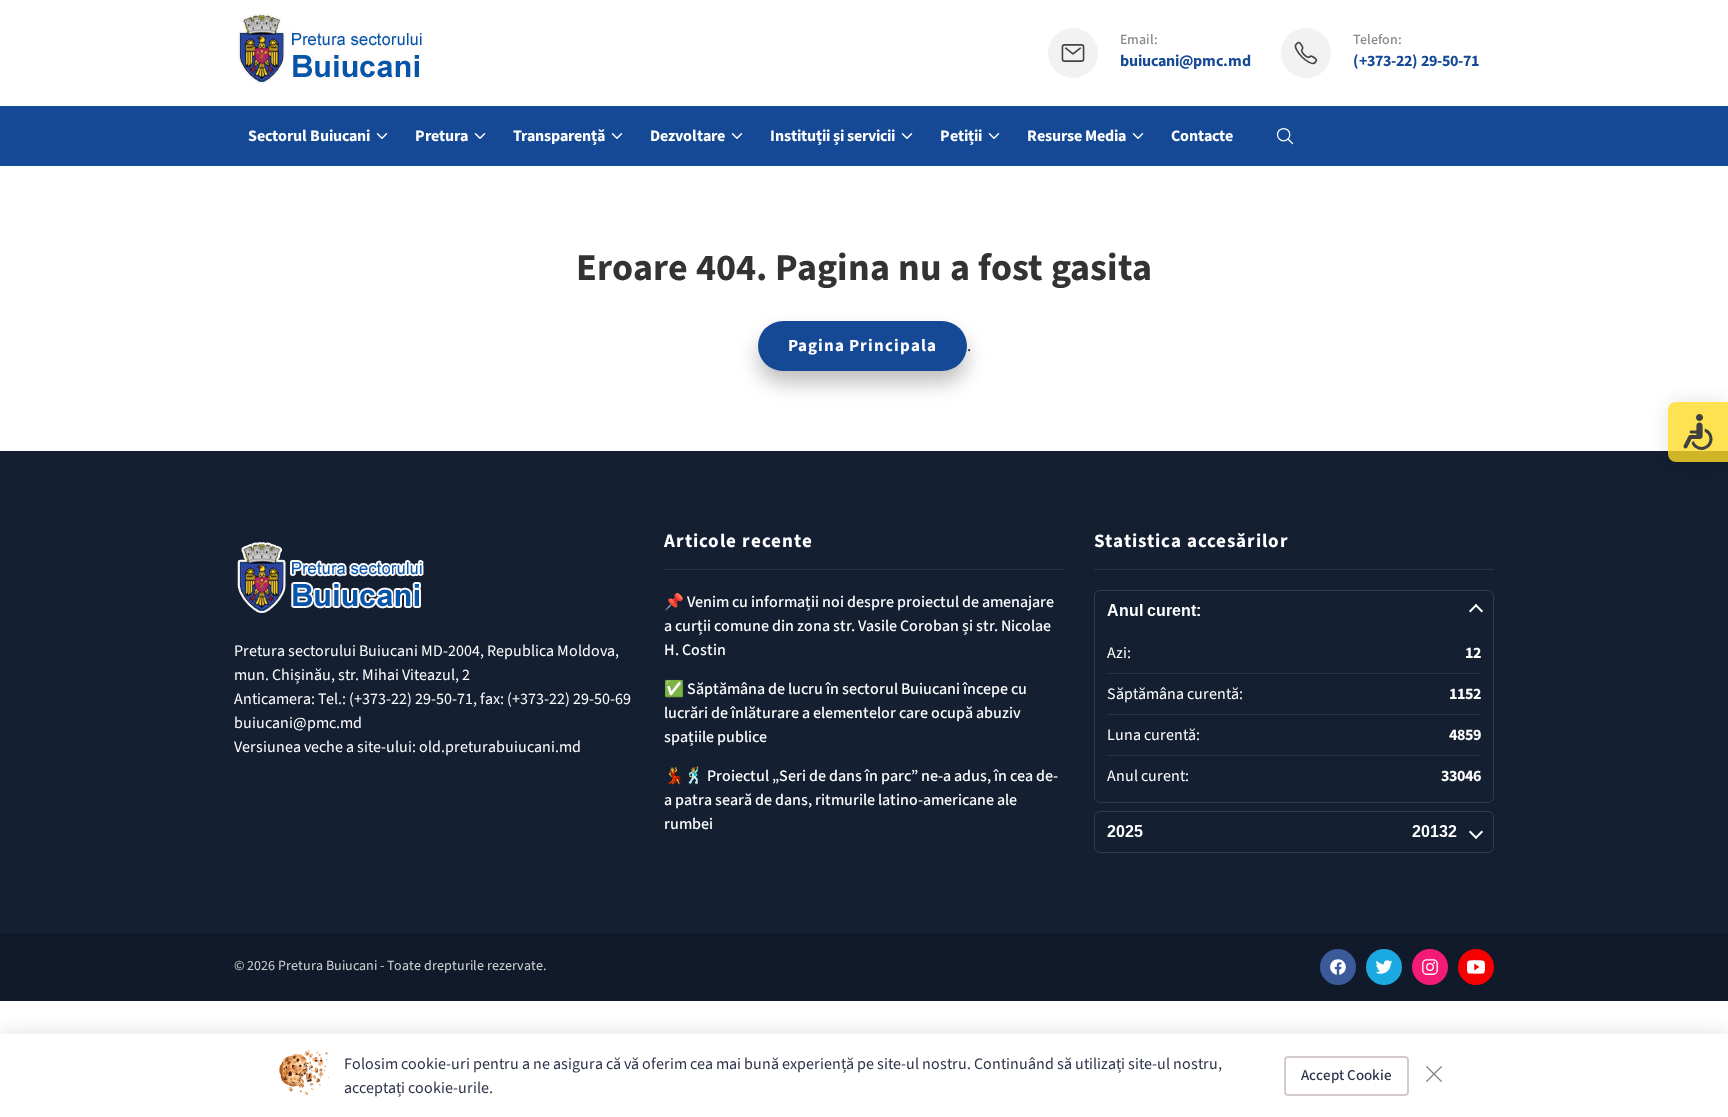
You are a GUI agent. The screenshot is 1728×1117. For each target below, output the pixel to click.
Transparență (559, 136)
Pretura (441, 136)
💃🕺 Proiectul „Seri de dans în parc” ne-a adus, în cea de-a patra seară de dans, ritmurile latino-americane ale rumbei (861, 800)
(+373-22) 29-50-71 (1416, 61)
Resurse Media (1076, 136)
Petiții (961, 136)
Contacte (1202, 136)
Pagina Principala (862, 346)
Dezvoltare (687, 136)
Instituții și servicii (832, 136)
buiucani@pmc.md (1185, 61)
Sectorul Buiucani (309, 136)
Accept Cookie (1346, 1075)
